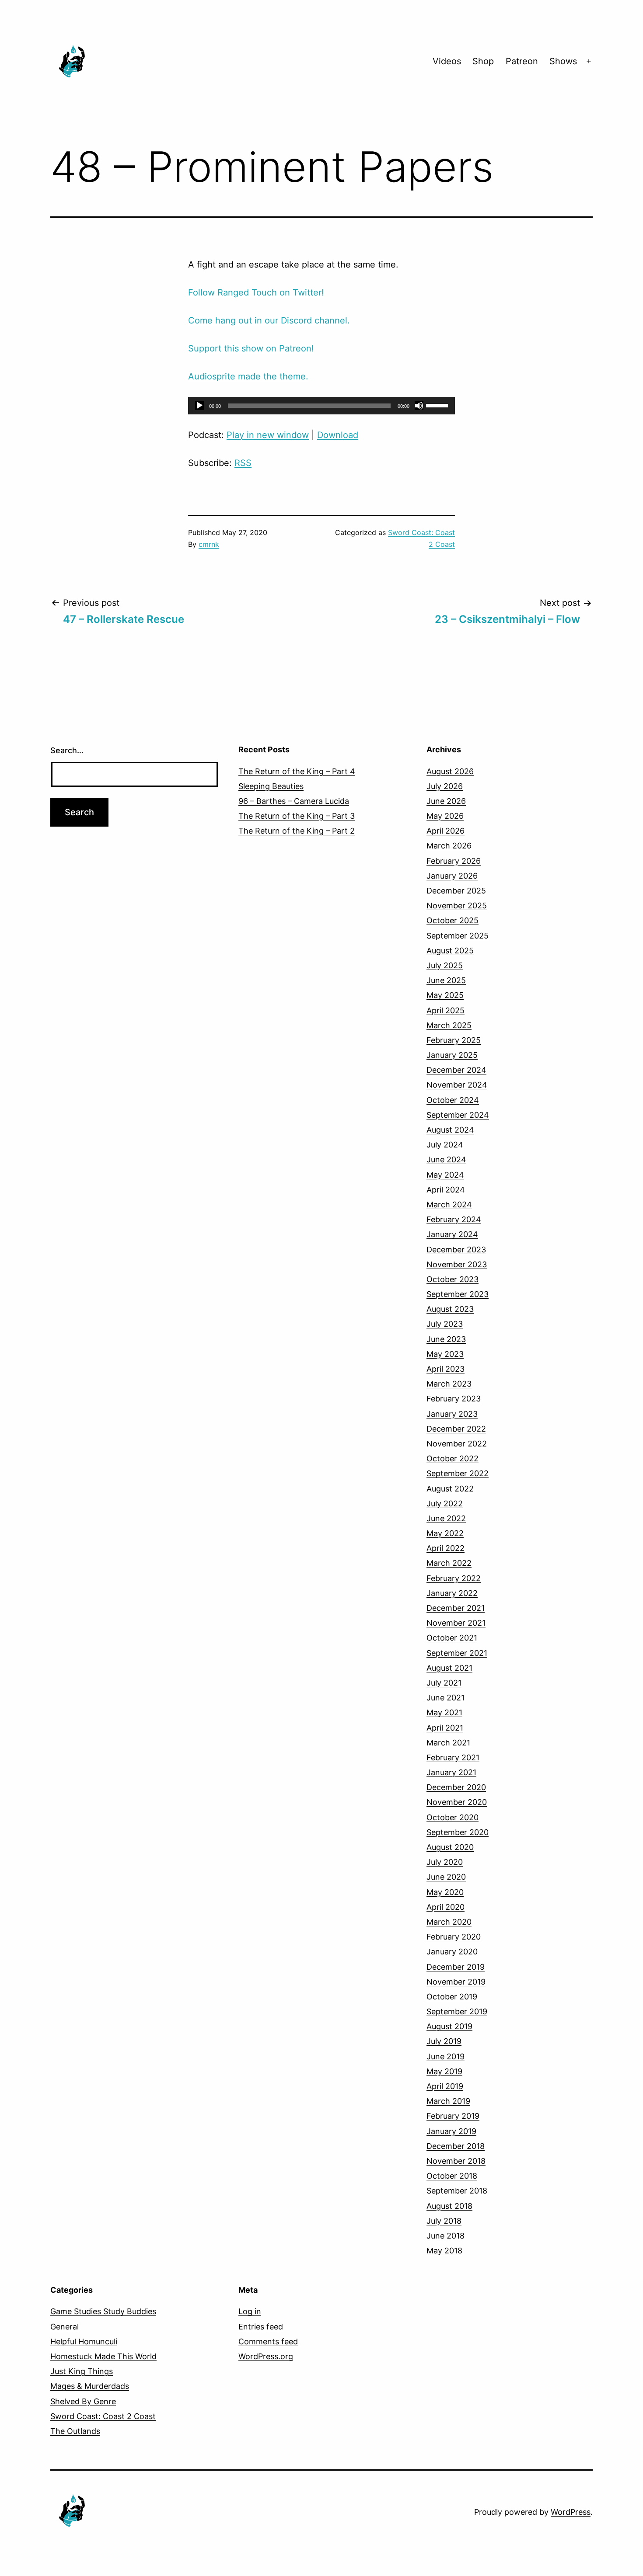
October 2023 (453, 1279)
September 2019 (457, 2011)
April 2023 (446, 1369)
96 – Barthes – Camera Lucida (294, 801)
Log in (250, 2311)
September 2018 (457, 2191)
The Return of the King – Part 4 (297, 771)
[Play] (199, 406)
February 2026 (454, 861)
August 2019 (449, 2026)
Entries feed (261, 2327)
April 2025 (446, 1010)
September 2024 (458, 1115)
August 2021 (449, 1668)
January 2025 (452, 1055)
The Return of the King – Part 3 (297, 816)
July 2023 (445, 1324)
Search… (67, 750)
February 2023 (454, 1399)
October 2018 (452, 2176)
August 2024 (450, 1130)
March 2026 (449, 846)
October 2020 (453, 1817)
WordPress (571, 2512)
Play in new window (268, 435)
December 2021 (456, 1608)
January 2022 (452, 1593)
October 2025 (453, 920)
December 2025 (456, 891)
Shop (483, 61)
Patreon (522, 61)
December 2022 (456, 1429)
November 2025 (457, 906)
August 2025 (450, 951)
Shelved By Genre (83, 2401)
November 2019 (456, 1982)
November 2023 (457, 1264)
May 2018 (444, 2251)
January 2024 (452, 1234)
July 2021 (444, 1683)
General (65, 2327)
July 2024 (445, 1145)
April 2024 (446, 1190)
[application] (321, 406)
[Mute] (419, 406)
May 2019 (444, 2071)
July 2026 (445, 786)
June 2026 (446, 801)
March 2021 (448, 1743)
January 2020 (452, 1952)
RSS (243, 463)
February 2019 (453, 2116)
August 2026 (450, 771)
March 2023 (449, 1384)
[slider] (438, 405)
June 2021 (446, 1698)
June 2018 (446, 2236)
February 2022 (454, 1578)
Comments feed (268, 2341)
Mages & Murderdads (90, 2386)
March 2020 (449, 1922)
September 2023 (458, 1294)
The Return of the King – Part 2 (297, 831)
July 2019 (444, 2041)
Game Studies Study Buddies (103, 2311)
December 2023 (456, 1250)
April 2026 (446, 831)
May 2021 (444, 1712)
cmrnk (209, 544)
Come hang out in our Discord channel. (269, 320)
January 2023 (452, 1414)
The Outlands (75, 2431)
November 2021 (456, 1623)
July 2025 (445, 965)
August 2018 (449, 2206)
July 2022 (445, 1504)
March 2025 (449, 1025)
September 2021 (457, 1653)
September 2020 (458, 1832)
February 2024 (454, 1219)
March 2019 (448, 2101)
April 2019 (445, 2086)
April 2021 (445, 1728)
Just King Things (82, 2371)
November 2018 (456, 2161)
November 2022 (457, 1444)
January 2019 (451, 2131)
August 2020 (450, 1847)
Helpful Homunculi (84, 2341)
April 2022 (446, 1548)
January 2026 (452, 876)
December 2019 (456, 1967)
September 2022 (458, 1473)
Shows (563, 61)
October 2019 (452, 1997)
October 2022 (453, 1458)
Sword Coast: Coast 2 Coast (103, 2416)
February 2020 (454, 1937)
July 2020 (445, 1862)
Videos (447, 61)
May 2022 (445, 1533)
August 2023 (450, 1309)
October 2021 (452, 1638)
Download (338, 435)
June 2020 (446, 1877)
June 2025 (446, 980)
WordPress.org (266, 2356)
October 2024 (453, 1100)
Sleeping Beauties (271, 786)
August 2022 (450, 1489)
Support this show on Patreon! (251, 348)
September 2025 (458, 936)
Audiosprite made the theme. (248, 376)
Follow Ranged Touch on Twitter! (256, 292)
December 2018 (456, 2146)
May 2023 (445, 1354)
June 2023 (446, 1339)
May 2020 (445, 1892)
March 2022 (449, 1563)
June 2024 (446, 1159)
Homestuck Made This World (103, 2356)
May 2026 (445, 816)
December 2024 (456, 1070)
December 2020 (456, 1787)
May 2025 (445, 995)
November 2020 (457, 1802)
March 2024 (449, 1205)
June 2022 (446, 1518)
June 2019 (446, 2056)
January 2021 (451, 1772)
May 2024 (445, 1175)
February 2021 (453, 1757)
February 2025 (454, 1040)
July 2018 (444, 2221)
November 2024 (457, 1085)
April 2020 (446, 1907)
